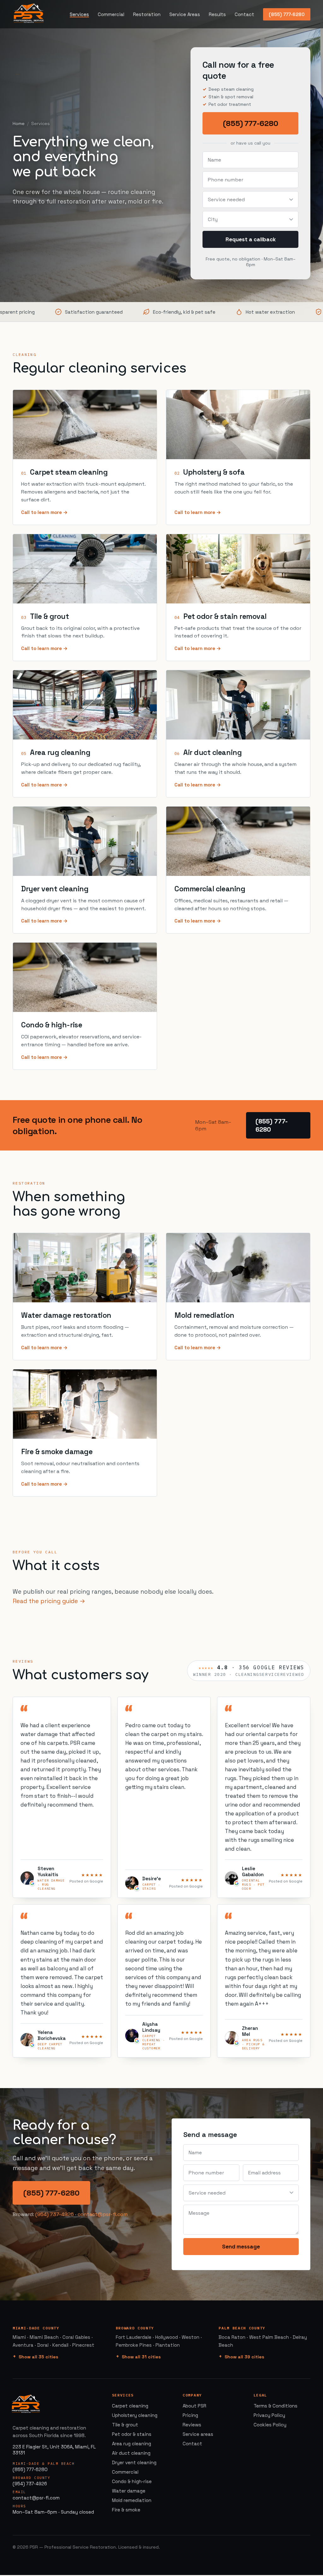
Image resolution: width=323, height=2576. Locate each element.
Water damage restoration (66, 1315)
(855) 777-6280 (287, 14)
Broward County (135, 2328)
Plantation (168, 2345)
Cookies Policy (270, 2425)
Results (217, 14)
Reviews (192, 2425)
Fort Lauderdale (134, 2337)
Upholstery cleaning (135, 2415)
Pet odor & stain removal (225, 616)
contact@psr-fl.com (103, 2214)
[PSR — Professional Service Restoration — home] (29, 14)
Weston (191, 2337)
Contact (244, 14)
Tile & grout (49, 616)
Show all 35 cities (38, 2357)
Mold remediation (204, 1315)
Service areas (198, 2434)
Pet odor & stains (132, 2434)
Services (79, 14)
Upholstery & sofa (214, 472)
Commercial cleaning (210, 889)
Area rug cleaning (60, 752)
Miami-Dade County (36, 2328)
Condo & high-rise (52, 1025)
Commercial (111, 14)
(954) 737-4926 (55, 2214)
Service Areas (185, 14)
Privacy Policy (269, 2415)
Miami (19, 2337)
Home (19, 123)
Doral (43, 2345)
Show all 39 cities (244, 2357)
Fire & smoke (126, 2510)
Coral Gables (76, 2337)
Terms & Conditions (276, 2406)
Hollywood (167, 2337)
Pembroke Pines (134, 2345)
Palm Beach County (242, 2328)
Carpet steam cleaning (69, 472)
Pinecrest (83, 2345)
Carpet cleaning (130, 2406)
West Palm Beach (269, 2337)
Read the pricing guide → (49, 1601)
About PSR (194, 2406)
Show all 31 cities (141, 2357)
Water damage (129, 2491)
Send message (241, 2247)
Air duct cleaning (212, 752)
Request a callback (251, 239)
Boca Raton (232, 2337)
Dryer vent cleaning (55, 889)
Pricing (190, 2415)
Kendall (60, 2345)
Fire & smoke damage (57, 1452)
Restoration (147, 14)
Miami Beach (44, 2337)
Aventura (23, 2345)
